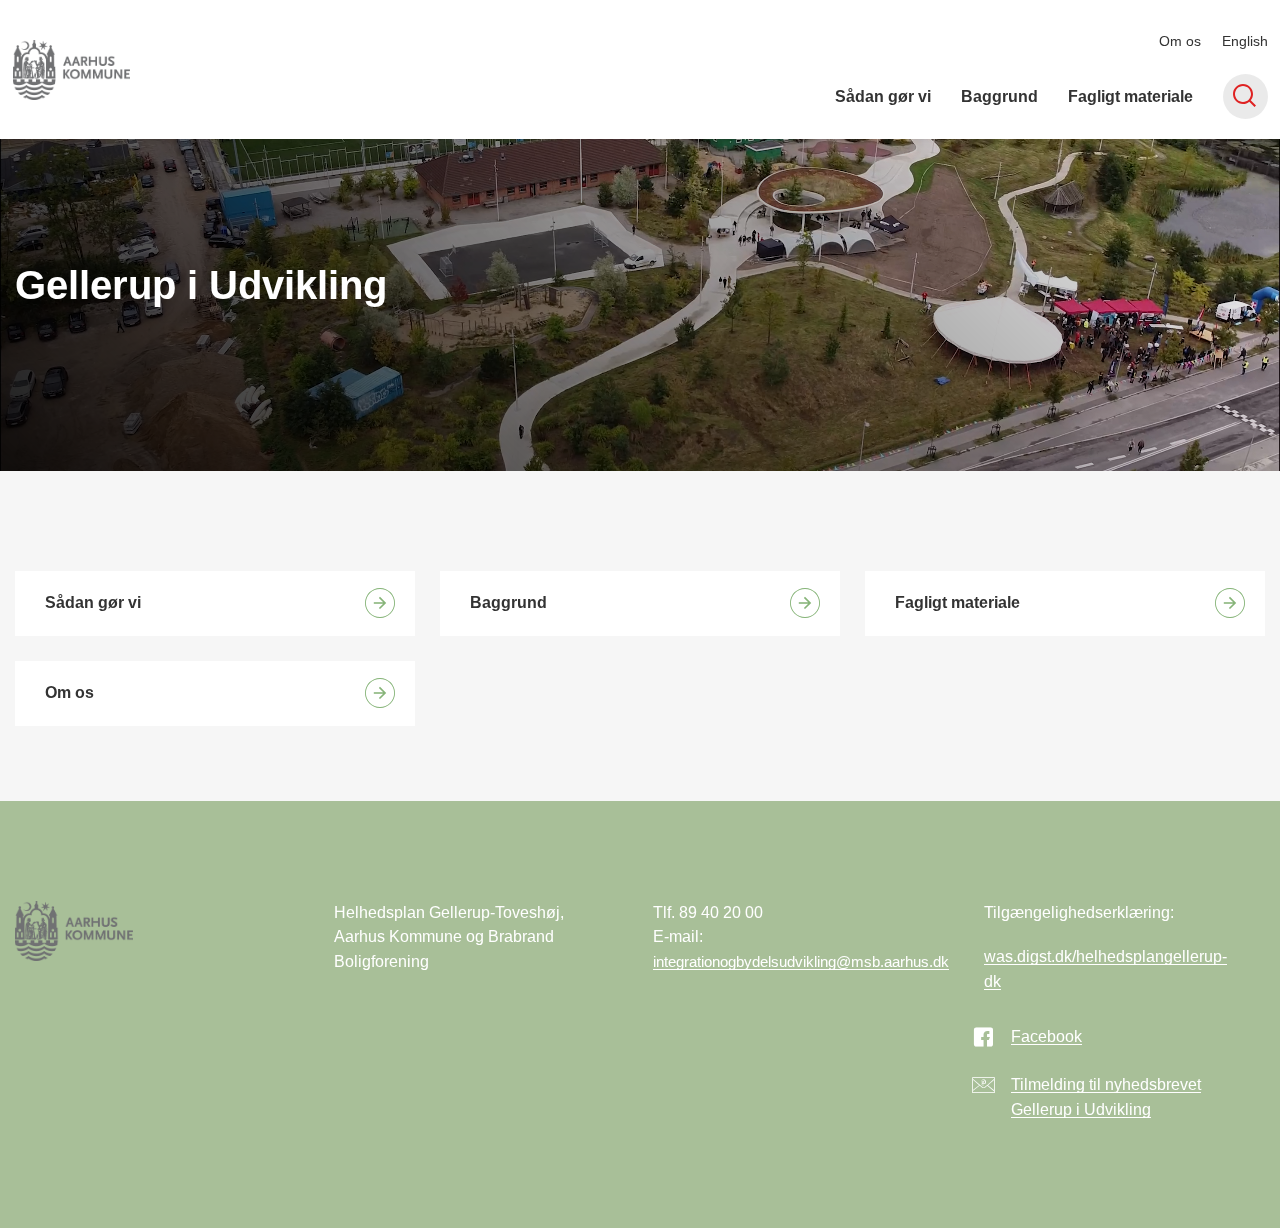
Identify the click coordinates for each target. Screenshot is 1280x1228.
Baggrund (999, 96)
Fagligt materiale (1130, 96)
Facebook (1046, 1036)
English (1245, 41)
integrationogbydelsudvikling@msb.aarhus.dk (801, 962)
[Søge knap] (1245, 96)
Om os (1180, 41)
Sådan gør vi (883, 96)
